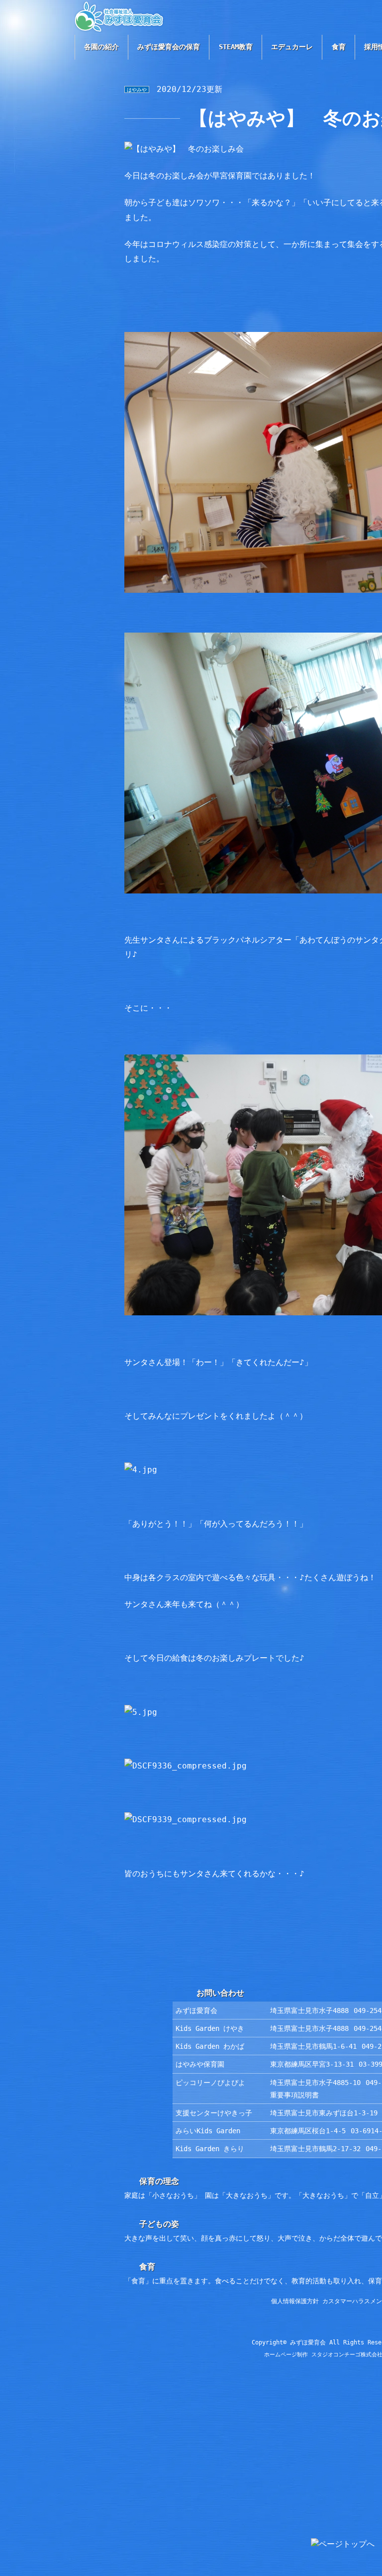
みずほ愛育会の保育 (169, 47)
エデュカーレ (292, 47)
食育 (339, 47)
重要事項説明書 (294, 2095)
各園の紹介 (101, 47)
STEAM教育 (236, 47)
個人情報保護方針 (295, 2301)
